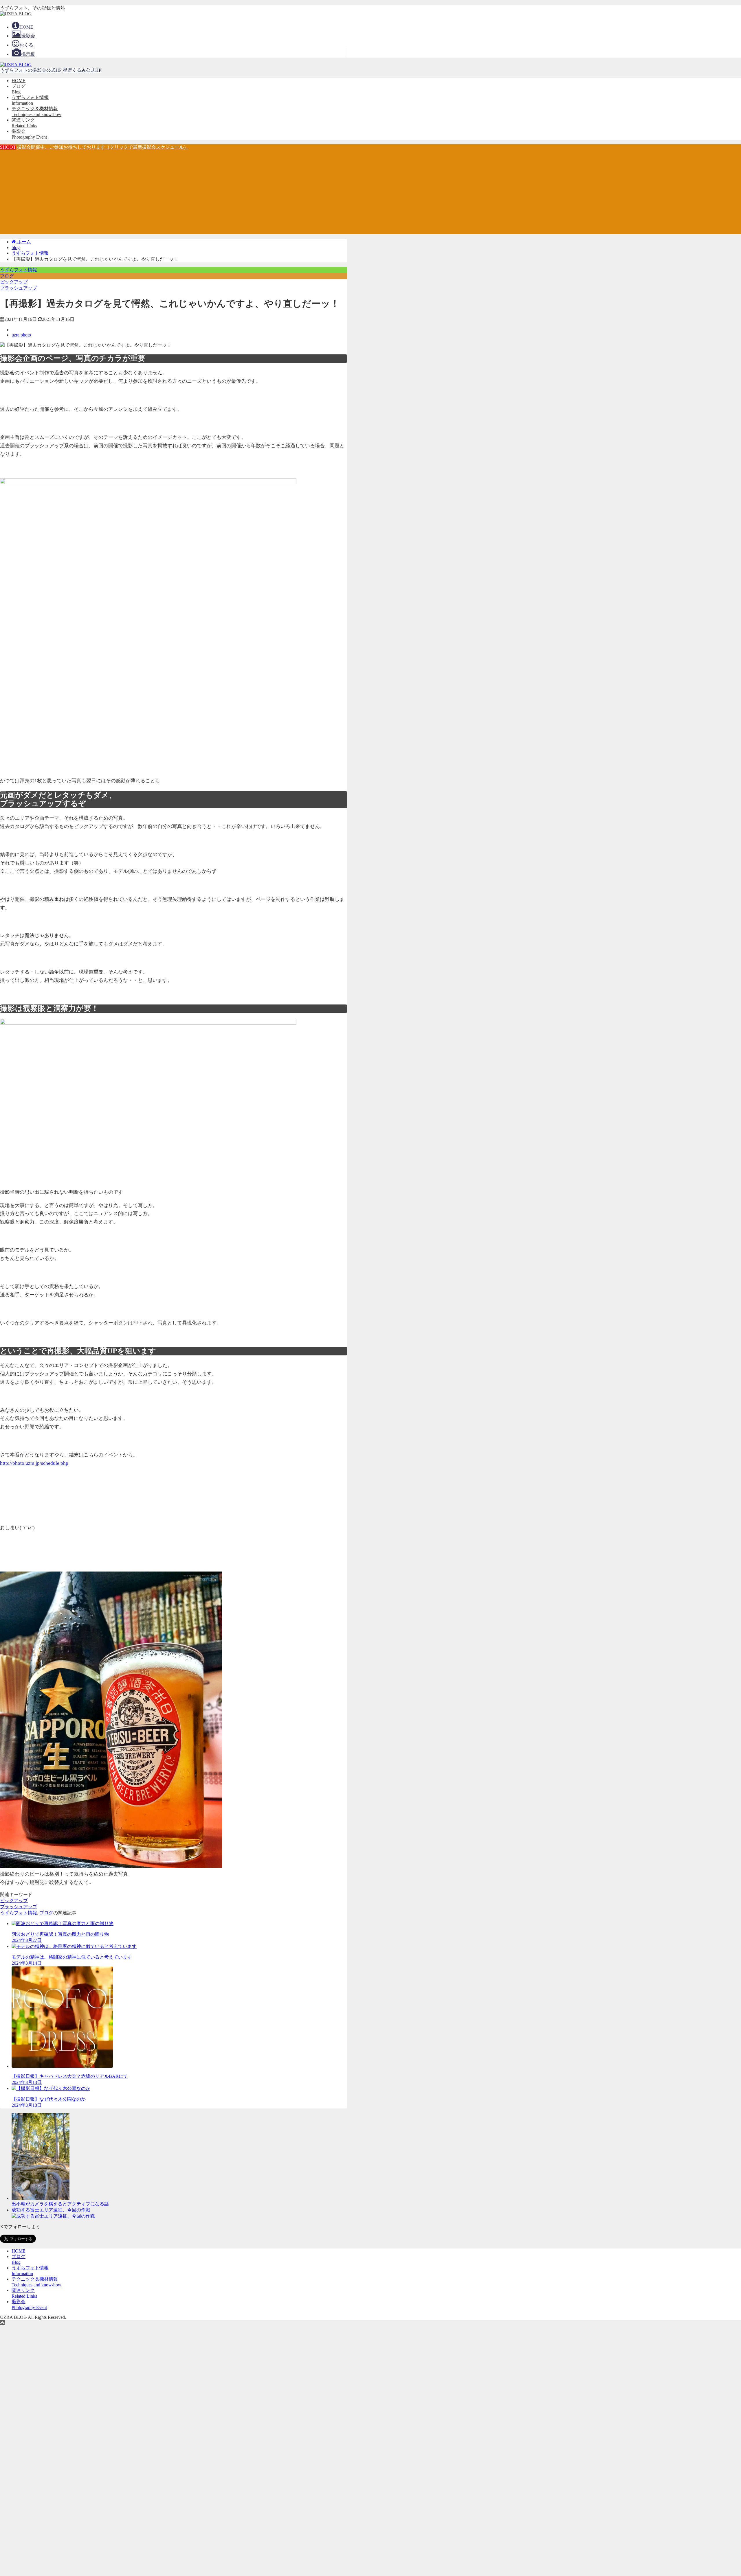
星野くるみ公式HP (82, 70)
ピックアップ (14, 282)
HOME (19, 81)
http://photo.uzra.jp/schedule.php (34, 1463)
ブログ (7, 276)
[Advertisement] (370, 194)
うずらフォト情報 (19, 270)
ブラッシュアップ (19, 288)
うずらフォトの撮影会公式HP (31, 70)
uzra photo (21, 335)
